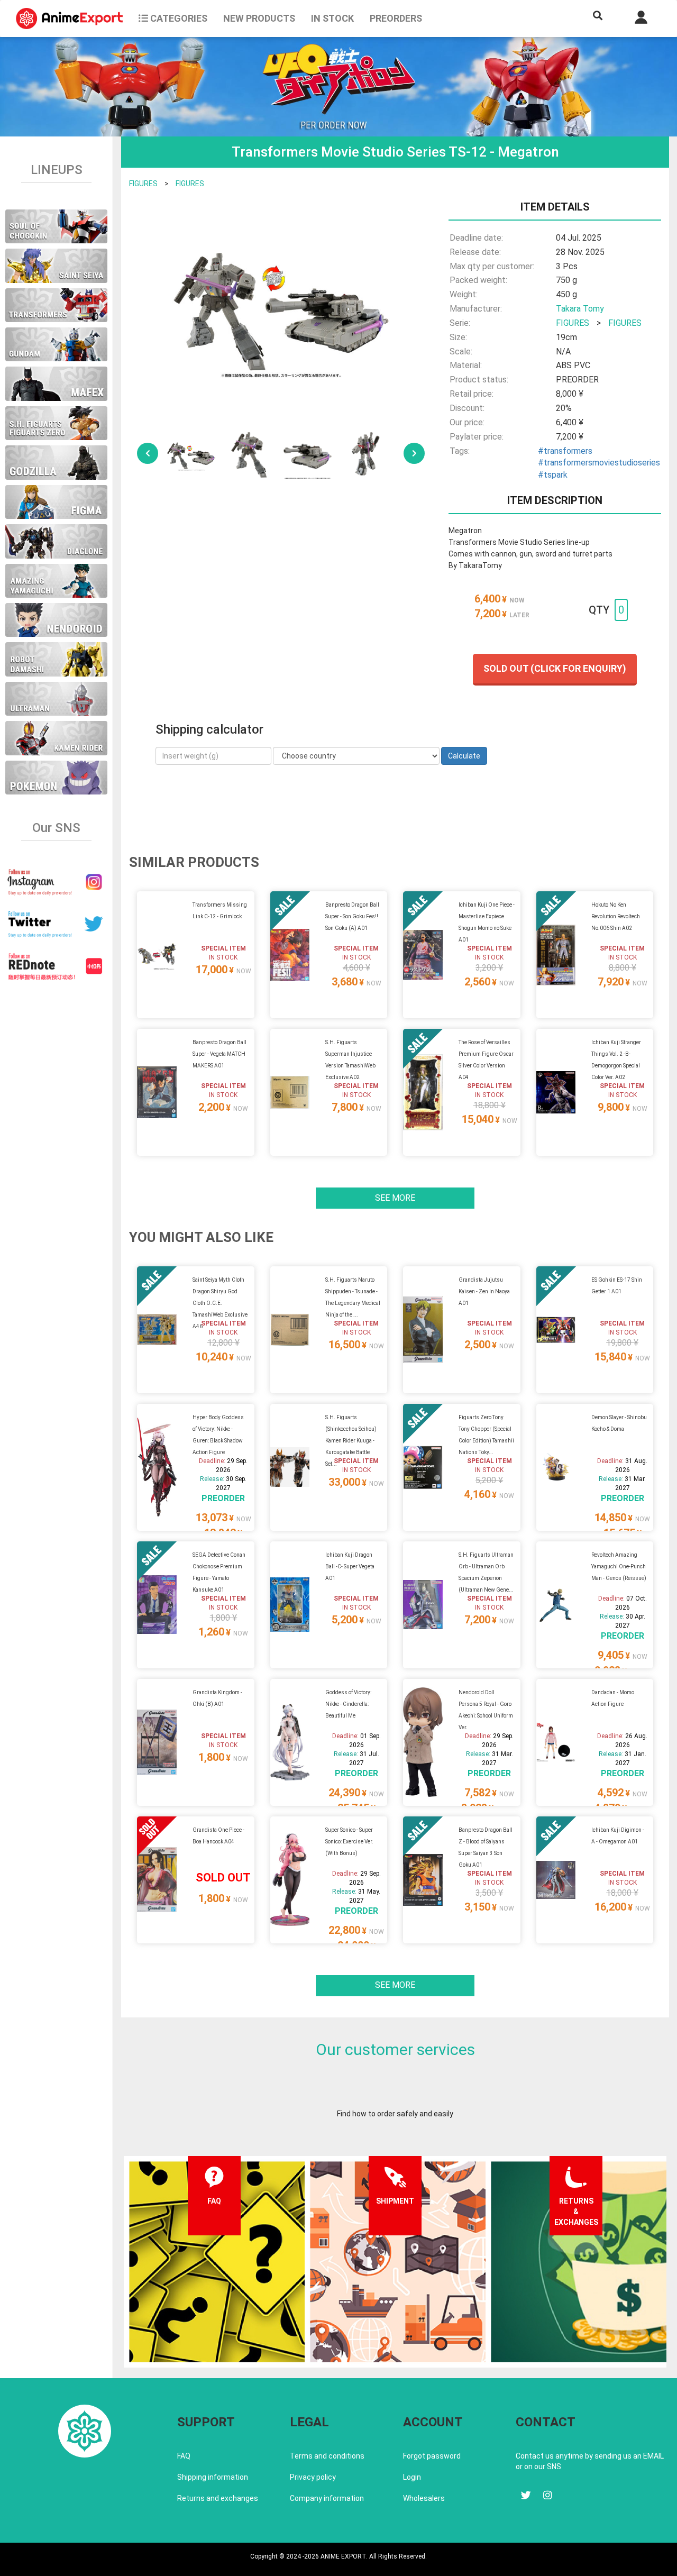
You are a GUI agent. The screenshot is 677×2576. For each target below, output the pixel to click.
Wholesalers (424, 2498)
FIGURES (143, 184)
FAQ (184, 2456)
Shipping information (213, 2477)
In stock (332, 18)
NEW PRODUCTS (259, 18)
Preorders (396, 18)
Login (412, 2477)
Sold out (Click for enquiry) (555, 668)
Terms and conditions (327, 2456)
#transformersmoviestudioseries (599, 463)
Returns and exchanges (218, 2498)
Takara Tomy (580, 309)
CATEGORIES (178, 18)
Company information (327, 2498)
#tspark (553, 475)
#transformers (565, 451)
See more (395, 1198)
